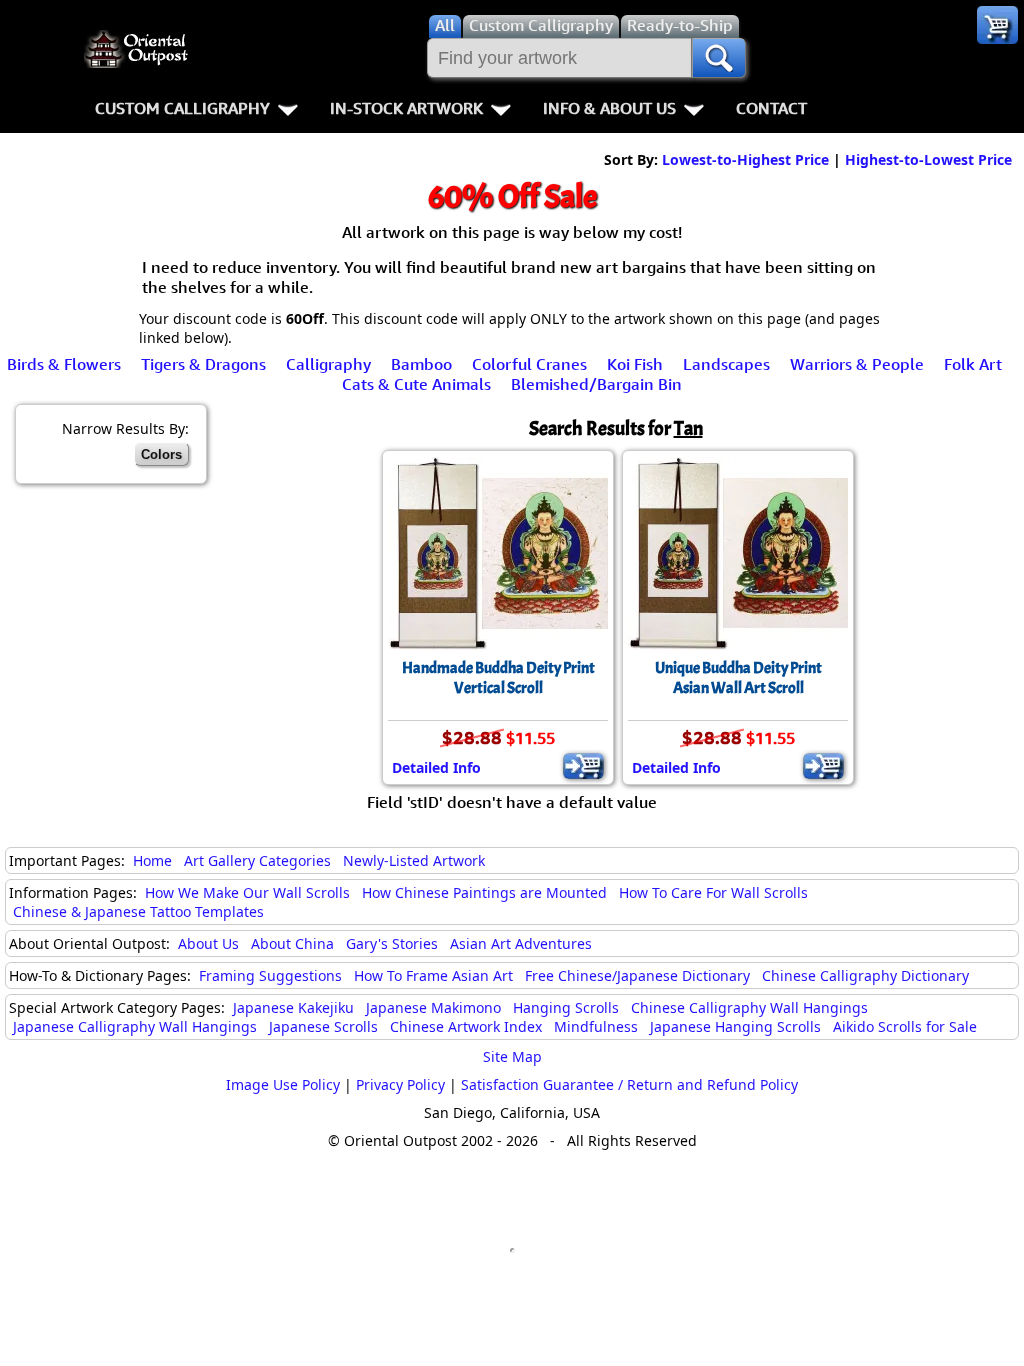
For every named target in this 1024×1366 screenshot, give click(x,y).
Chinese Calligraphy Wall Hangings (749, 1007)
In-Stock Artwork (406, 108)
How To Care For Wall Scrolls (713, 892)
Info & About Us (609, 108)
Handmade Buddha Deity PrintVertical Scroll (498, 678)
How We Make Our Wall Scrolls (247, 892)
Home (152, 860)
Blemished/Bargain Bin (596, 384)
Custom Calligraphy (182, 108)
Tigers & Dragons (203, 364)
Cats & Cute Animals (416, 384)
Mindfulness (596, 1026)
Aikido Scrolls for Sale (905, 1026)
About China (292, 943)
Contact (771, 108)
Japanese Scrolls (323, 1026)
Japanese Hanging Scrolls (735, 1026)
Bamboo (421, 364)
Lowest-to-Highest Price (745, 159)
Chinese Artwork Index (466, 1026)
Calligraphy (328, 364)
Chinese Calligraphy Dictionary (865, 975)
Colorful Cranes (529, 364)
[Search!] (719, 58)
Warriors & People (857, 364)
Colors (161, 454)
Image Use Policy (283, 1084)
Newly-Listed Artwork (414, 860)
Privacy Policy (400, 1084)
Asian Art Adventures (521, 943)
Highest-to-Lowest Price (928, 159)
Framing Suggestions (270, 975)
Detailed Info (436, 767)
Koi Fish (635, 364)
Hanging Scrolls (566, 1007)
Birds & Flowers (64, 364)
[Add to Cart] (583, 766)
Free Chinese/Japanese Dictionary (637, 975)
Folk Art (973, 364)
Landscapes (726, 364)
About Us (208, 943)
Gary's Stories (392, 943)
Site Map (512, 1056)
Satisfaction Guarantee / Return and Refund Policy (629, 1084)
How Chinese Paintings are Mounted (484, 892)
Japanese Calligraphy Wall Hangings (135, 1026)
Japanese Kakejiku (293, 1007)
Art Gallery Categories (257, 860)
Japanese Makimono (433, 1007)
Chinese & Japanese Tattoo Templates (138, 911)
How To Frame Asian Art (433, 975)
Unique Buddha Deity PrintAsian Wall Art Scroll (738, 678)
